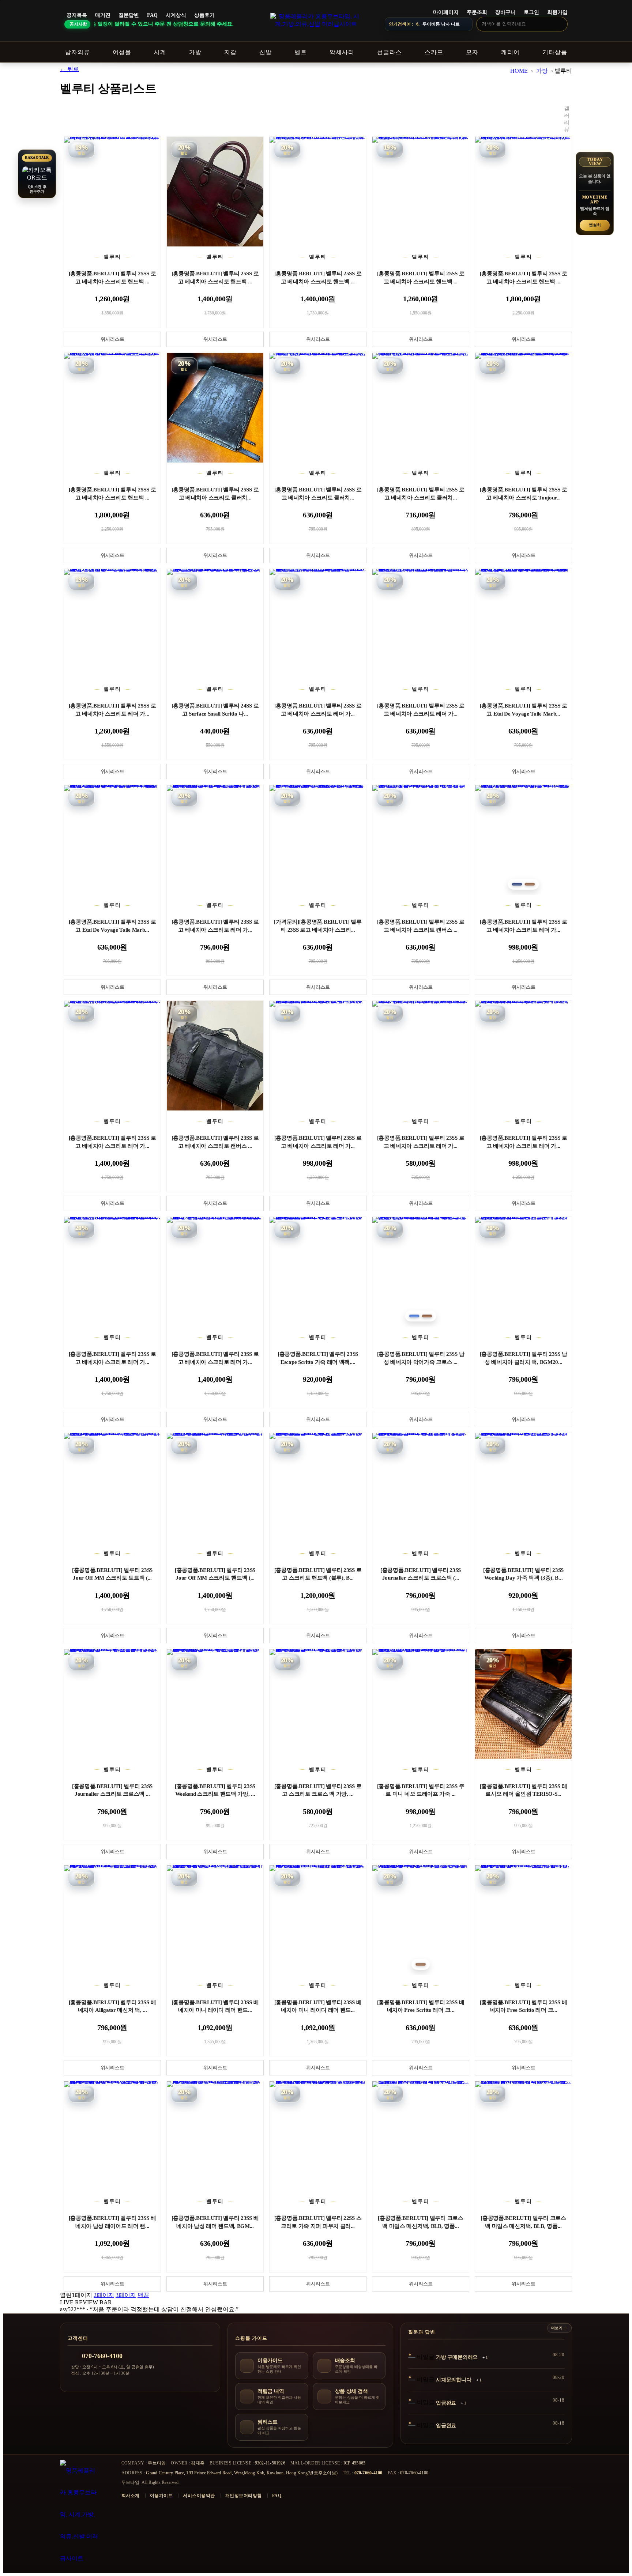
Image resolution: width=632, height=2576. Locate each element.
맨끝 (143, 2295)
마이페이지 (446, 12)
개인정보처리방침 (244, 2496)
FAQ (152, 15)
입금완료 (446, 2403)
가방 (542, 71)
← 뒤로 (69, 69)
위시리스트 (112, 339)
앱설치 (595, 225)
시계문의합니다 (454, 2380)
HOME (519, 71)
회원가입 (557, 12)
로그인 (531, 12)
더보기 (557, 2328)
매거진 (103, 15)
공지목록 (77, 15)
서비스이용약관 (199, 2496)
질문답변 (129, 15)
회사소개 (131, 2496)
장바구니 (505, 12)
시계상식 (176, 15)
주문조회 (477, 12)
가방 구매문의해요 (457, 2357)
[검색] (560, 24)
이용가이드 (161, 2496)
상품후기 (204, 15)
